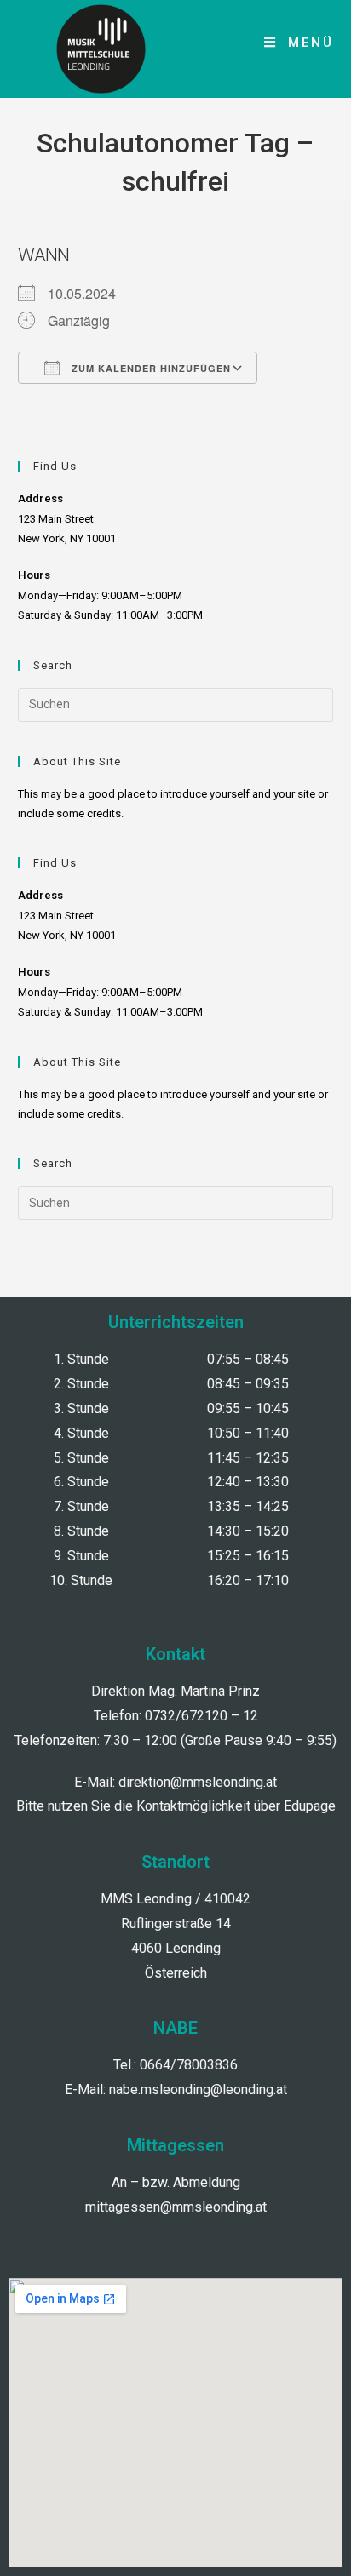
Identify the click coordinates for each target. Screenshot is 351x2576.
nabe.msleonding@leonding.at (198, 2089)
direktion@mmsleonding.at (198, 1782)
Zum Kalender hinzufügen (150, 368)
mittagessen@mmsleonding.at (176, 2207)
